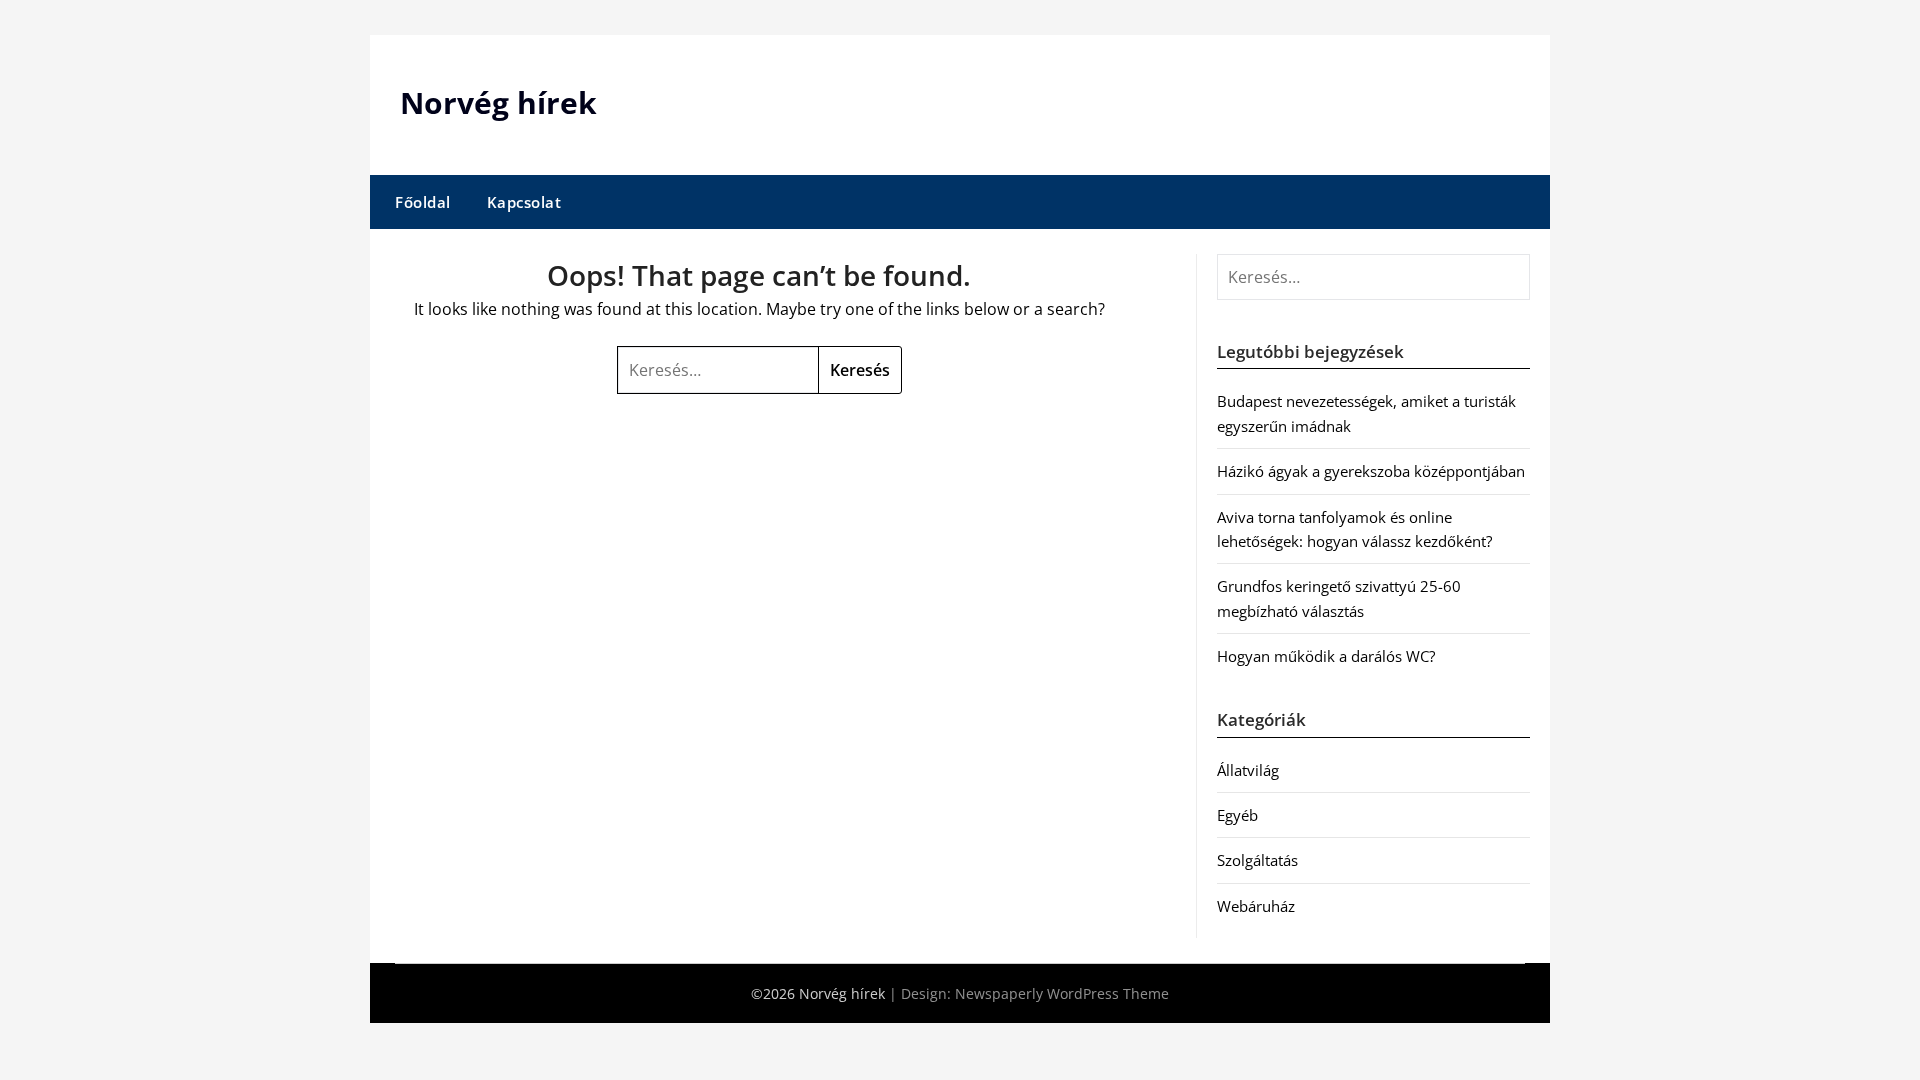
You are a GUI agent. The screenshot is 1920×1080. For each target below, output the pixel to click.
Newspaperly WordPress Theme (1062, 993)
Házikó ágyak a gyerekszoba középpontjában (1371, 471)
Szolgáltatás (1257, 860)
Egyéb (1237, 815)
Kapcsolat (524, 202)
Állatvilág (1248, 770)
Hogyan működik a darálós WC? (1326, 656)
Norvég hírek (498, 102)
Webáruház (1256, 906)
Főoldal (423, 202)
